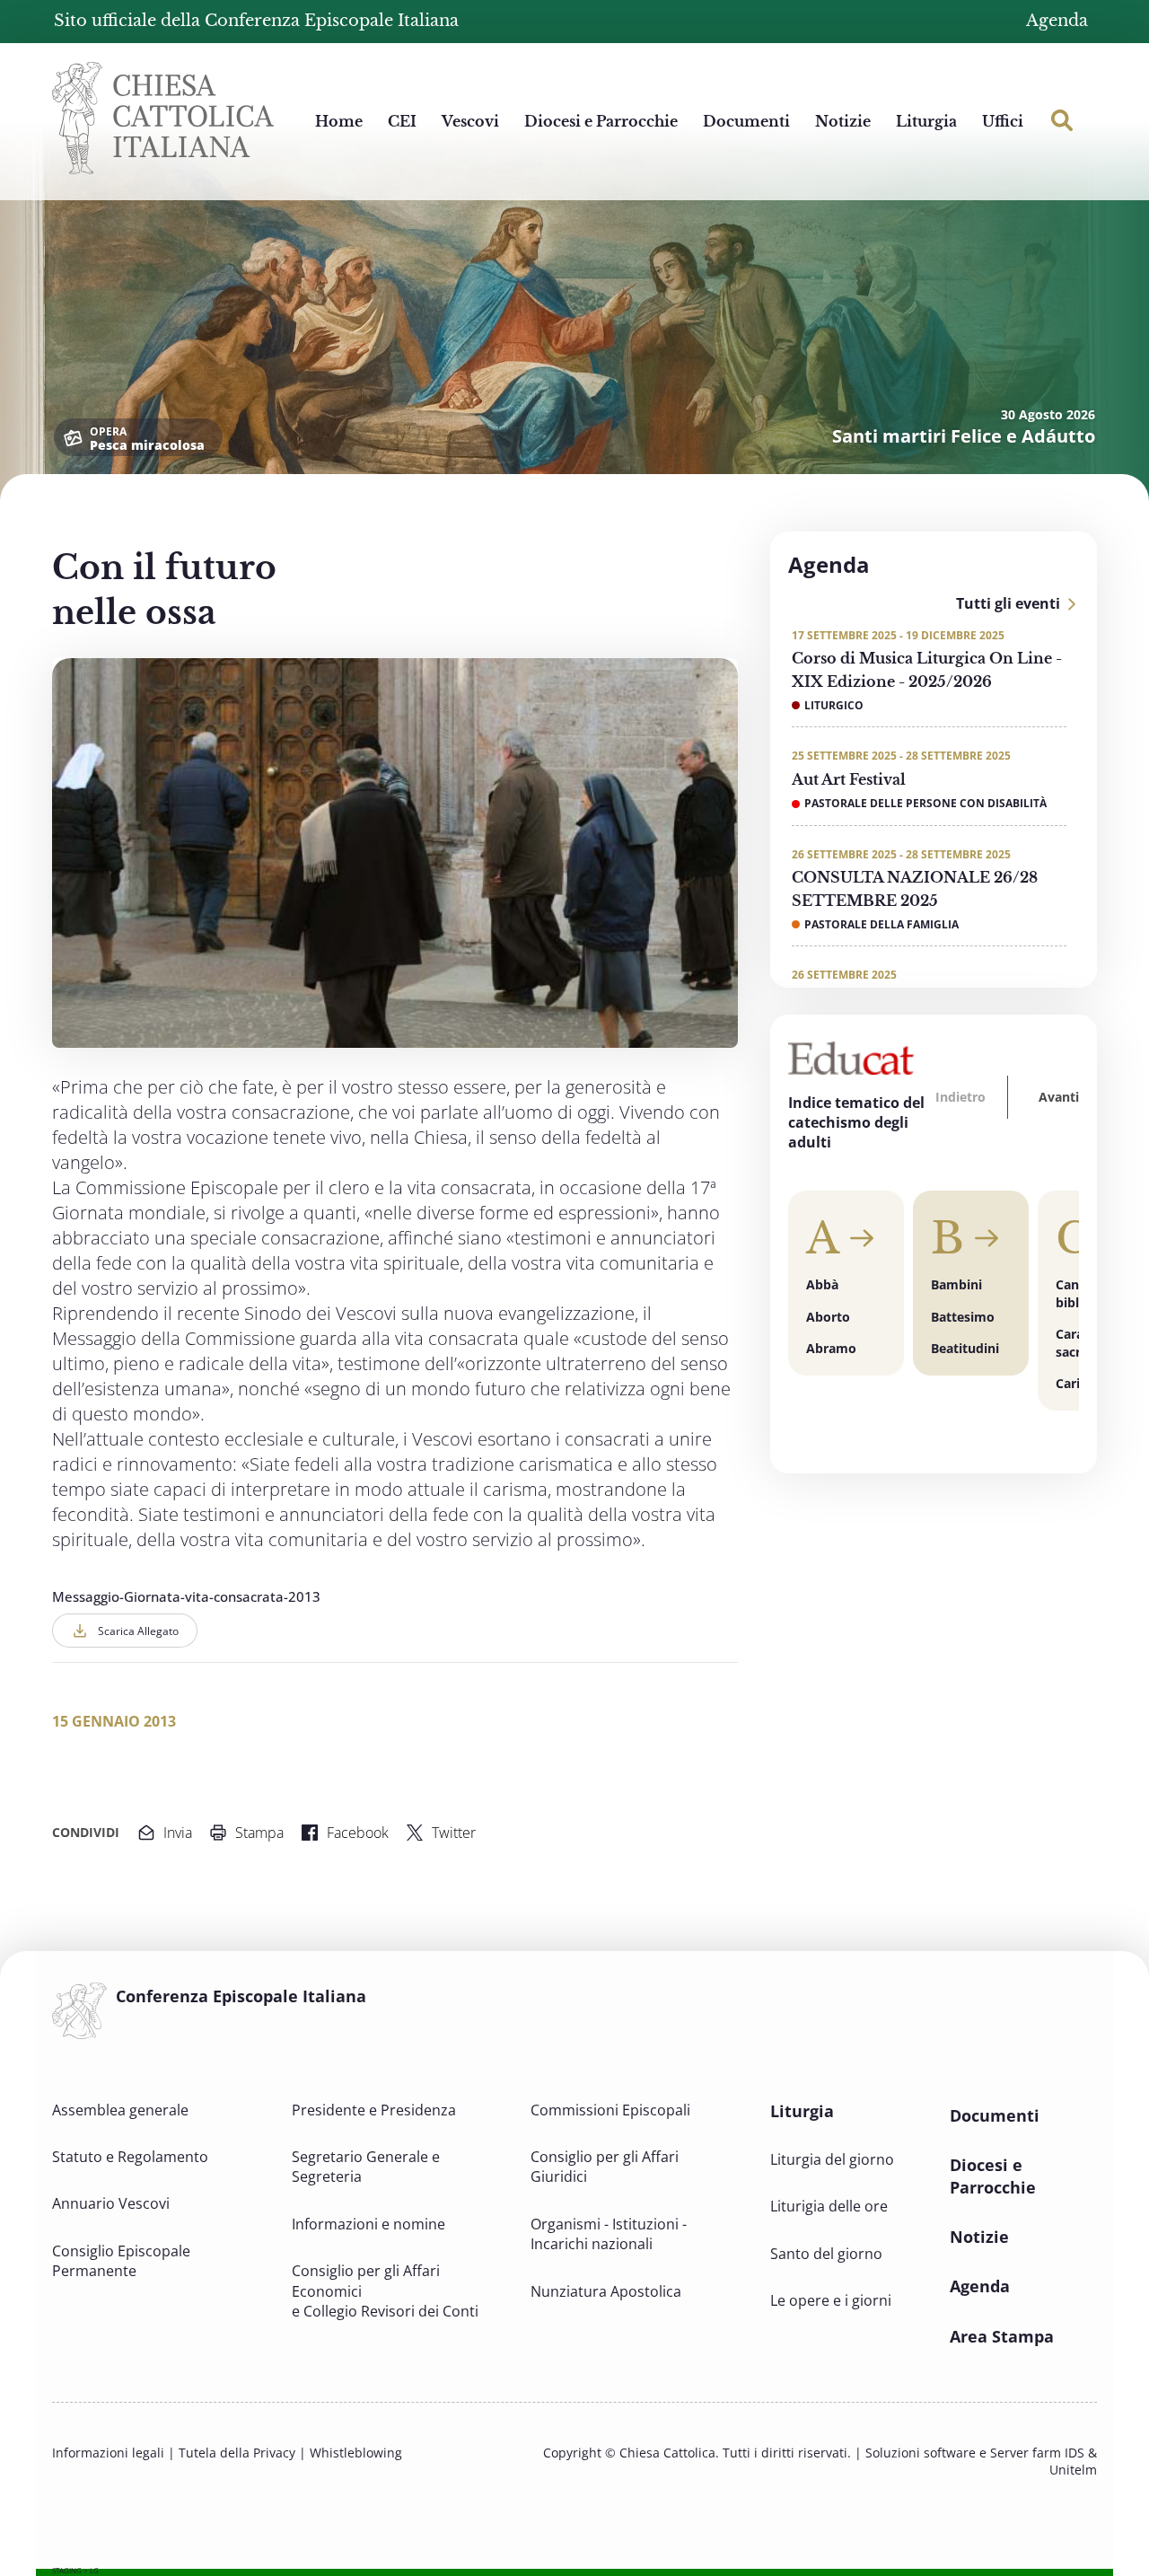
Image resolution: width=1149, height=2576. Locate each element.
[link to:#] (1062, 120)
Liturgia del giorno (832, 2159)
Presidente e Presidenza (374, 2110)
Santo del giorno (826, 2254)
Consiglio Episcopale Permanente (121, 2261)
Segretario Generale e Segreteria (366, 2167)
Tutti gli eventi (1008, 603)
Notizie (843, 121)
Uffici (1003, 121)
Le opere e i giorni (831, 2300)
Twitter (454, 1833)
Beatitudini (965, 1348)
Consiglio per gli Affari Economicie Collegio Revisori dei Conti (385, 2291)
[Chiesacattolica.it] (163, 116)
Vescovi (470, 121)
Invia (178, 1833)
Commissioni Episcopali (610, 2110)
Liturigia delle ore (829, 2206)
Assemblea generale (120, 2110)
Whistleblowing (356, 2453)
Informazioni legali (108, 2453)
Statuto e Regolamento (130, 2157)
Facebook (358, 1833)
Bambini (956, 1284)
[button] (962, 1097)
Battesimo (963, 1317)
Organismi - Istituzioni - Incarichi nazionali (609, 2234)
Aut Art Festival (849, 779)
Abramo (831, 1348)
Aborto (828, 1317)
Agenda (1057, 21)
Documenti (746, 121)
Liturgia (926, 121)
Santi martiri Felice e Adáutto (964, 436)
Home (339, 121)
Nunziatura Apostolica (606, 2291)
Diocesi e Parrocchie (601, 121)
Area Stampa (1002, 2336)
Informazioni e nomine (368, 2224)
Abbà (822, 1284)
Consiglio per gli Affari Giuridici (605, 2167)
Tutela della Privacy (237, 2453)
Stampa (259, 1833)
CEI (402, 121)
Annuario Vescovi (111, 2203)
